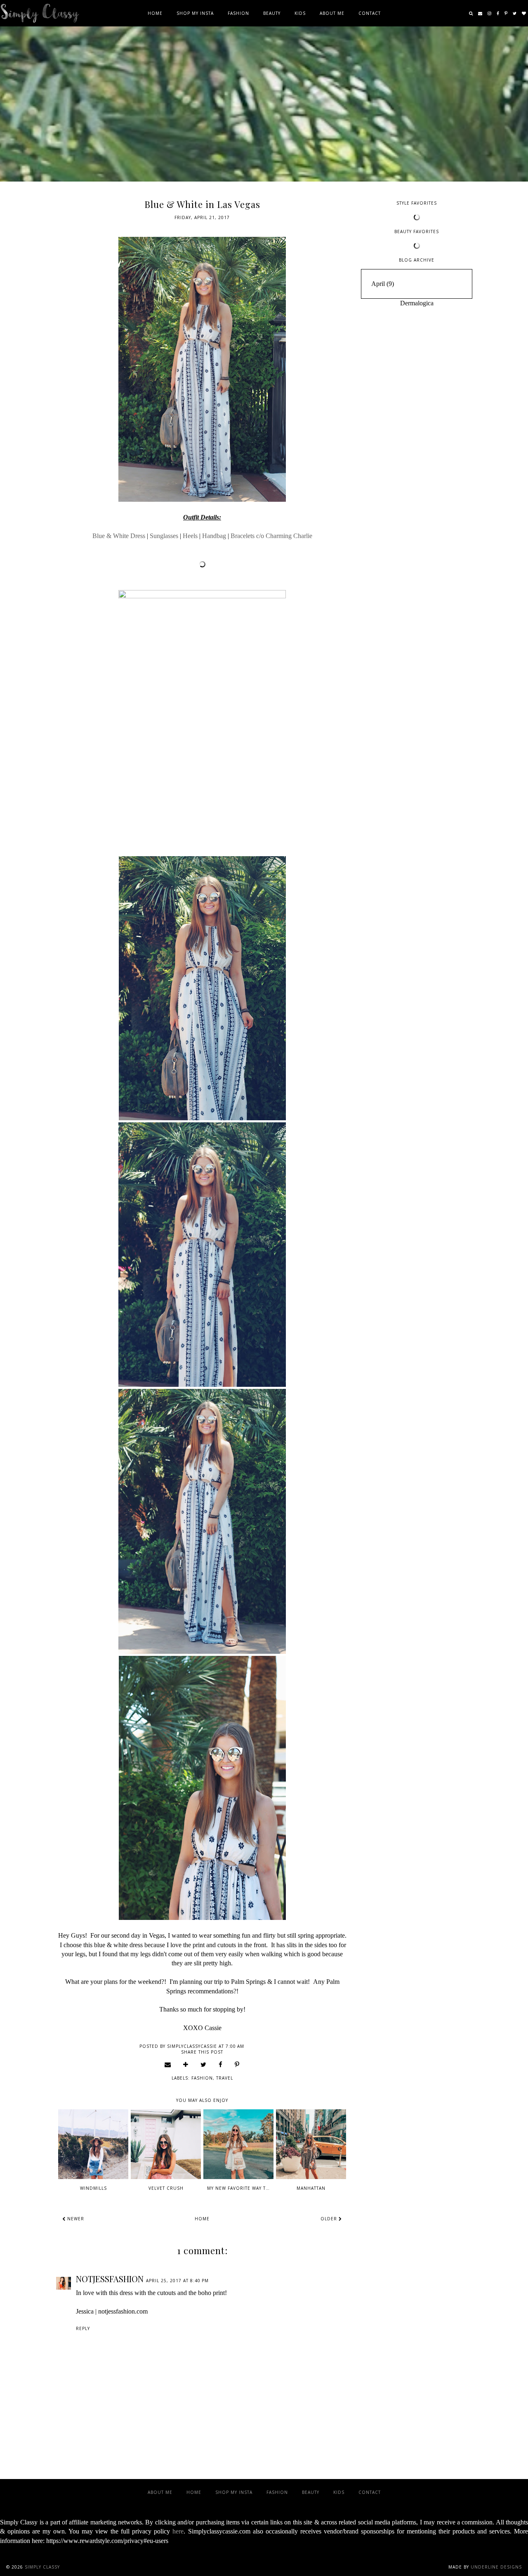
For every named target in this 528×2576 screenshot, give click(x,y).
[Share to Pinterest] (237, 2064)
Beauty (272, 13)
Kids (300, 13)
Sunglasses (164, 536)
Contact (370, 13)
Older (330, 2219)
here (178, 2531)
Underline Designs (496, 2567)
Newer (75, 2219)
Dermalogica (417, 303)
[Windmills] (93, 2144)
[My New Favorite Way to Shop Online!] (238, 2144)
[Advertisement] (417, 437)
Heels (190, 536)
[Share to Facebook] (221, 2064)
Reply (83, 2328)
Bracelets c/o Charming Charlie (271, 536)
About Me (332, 13)
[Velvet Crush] (166, 2144)
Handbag (214, 536)
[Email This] (168, 2064)
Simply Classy (42, 2567)
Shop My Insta (195, 13)
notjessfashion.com (123, 2311)
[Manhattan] (311, 2144)
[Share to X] (204, 2064)
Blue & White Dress (119, 536)
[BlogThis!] (186, 2064)
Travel (225, 2078)
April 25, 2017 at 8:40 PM (177, 2281)
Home (155, 13)
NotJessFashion (110, 2279)
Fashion (238, 13)
